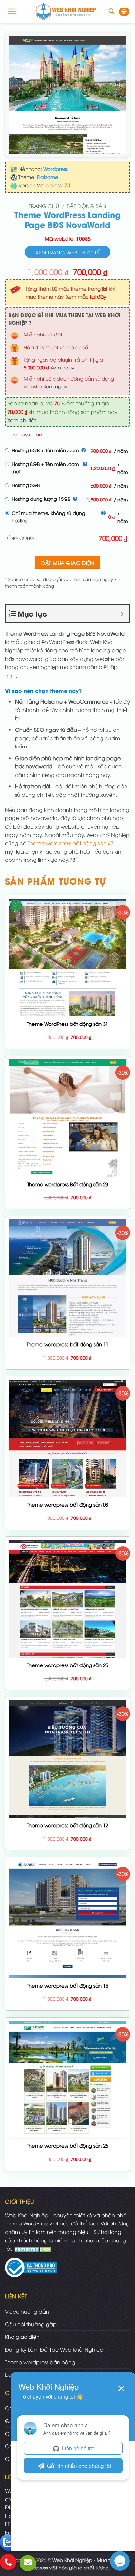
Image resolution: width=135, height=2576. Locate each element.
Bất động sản (87, 206)
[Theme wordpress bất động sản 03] (67, 1438)
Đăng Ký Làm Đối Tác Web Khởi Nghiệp (54, 2349)
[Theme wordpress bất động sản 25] (67, 1599)
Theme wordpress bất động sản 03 (67, 1505)
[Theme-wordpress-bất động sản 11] (67, 1278)
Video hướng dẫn (27, 2311)
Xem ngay (62, 367)
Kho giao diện (22, 2337)
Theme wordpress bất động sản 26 (67, 2146)
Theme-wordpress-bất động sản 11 (67, 1344)
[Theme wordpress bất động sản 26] (67, 2080)
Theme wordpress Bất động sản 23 (68, 1184)
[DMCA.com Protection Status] (34, 2248)
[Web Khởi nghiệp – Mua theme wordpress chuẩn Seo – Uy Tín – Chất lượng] (66, 11)
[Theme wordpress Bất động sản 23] (67, 1118)
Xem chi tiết (22, 420)
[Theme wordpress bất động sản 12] (67, 1759)
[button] (12, 11)
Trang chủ (44, 206)
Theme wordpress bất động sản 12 (67, 1825)
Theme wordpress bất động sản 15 (67, 1985)
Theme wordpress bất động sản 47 (71, 843)
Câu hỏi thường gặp (31, 2324)
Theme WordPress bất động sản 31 (67, 1024)
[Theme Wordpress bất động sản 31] (67, 958)
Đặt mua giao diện (68, 562)
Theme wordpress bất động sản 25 (67, 1665)
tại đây (98, 296)
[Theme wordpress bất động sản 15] (67, 1919)
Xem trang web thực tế (67, 252)
